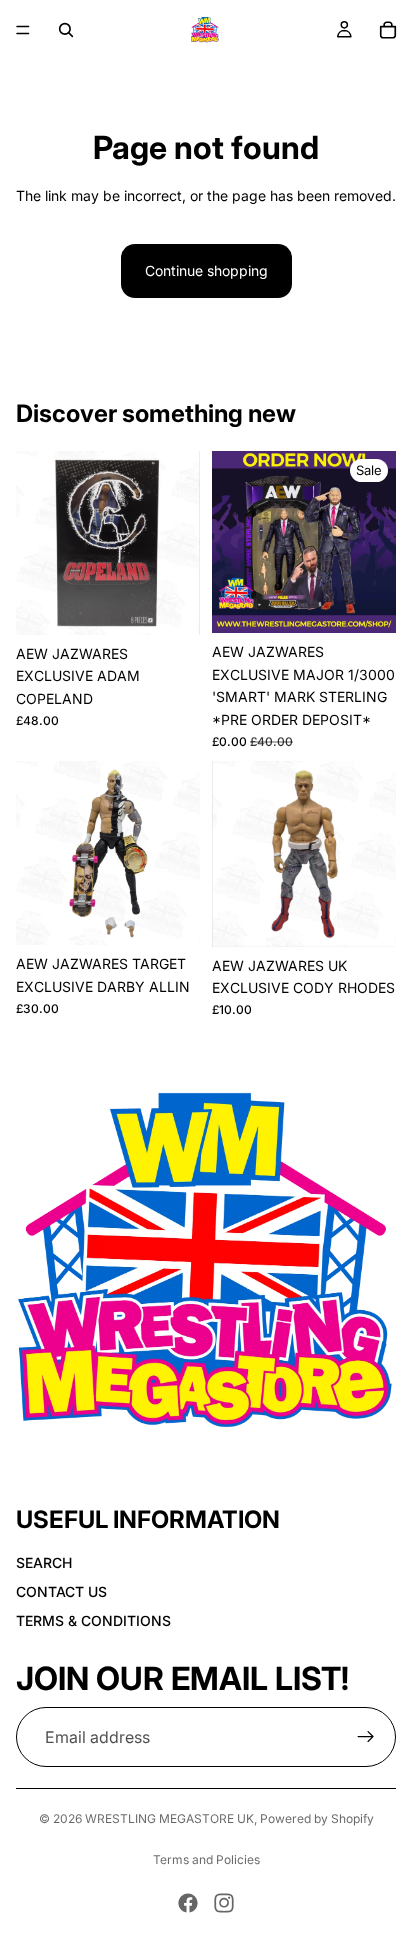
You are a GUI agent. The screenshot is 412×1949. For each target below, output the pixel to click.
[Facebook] (188, 1903)
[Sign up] (366, 1737)
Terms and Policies (206, 1859)
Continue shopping (206, 270)
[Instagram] (224, 1903)
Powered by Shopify (317, 1818)
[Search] (66, 30)
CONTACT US (61, 1591)
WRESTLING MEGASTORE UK (169, 1818)
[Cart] (388, 30)
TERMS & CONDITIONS (93, 1620)
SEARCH (44, 1562)
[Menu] (23, 30)
